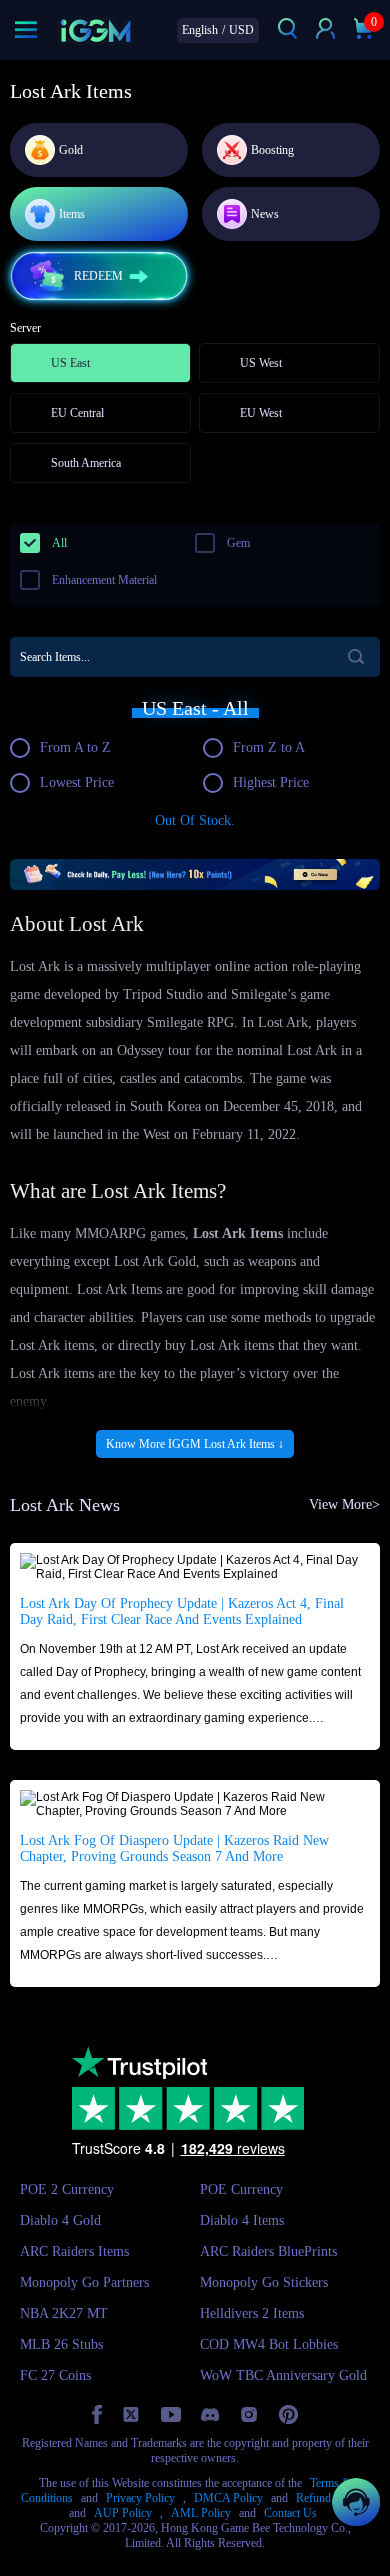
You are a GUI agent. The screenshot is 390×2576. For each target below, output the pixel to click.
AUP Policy (123, 2513)
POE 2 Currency (67, 2189)
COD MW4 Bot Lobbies (269, 2344)
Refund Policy (330, 2498)
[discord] (210, 2414)
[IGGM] (95, 30)
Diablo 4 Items (242, 2220)
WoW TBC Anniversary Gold (283, 2375)
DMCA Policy (228, 2498)
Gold (71, 150)
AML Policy (201, 2513)
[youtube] (171, 2414)
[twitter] (131, 2414)
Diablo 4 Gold (60, 2220)
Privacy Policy (140, 2498)
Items (72, 214)
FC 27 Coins (55, 2375)
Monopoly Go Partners (84, 2282)
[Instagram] (249, 2415)
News (265, 214)
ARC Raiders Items (74, 2251)
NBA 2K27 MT (64, 2313)
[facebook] (97, 2414)
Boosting (272, 150)
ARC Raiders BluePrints (268, 2251)
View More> (344, 1504)
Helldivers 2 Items (252, 2313)
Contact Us (290, 2513)
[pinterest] (288, 2414)
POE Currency (241, 2189)
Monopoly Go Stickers (264, 2282)
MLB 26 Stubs (61, 2344)
